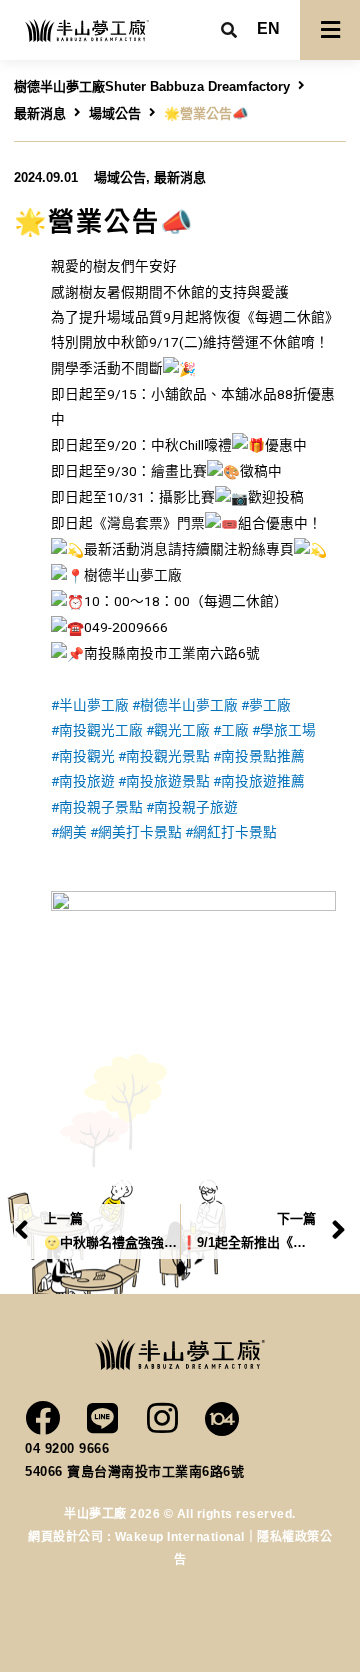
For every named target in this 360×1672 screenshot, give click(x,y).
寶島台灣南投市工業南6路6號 (155, 1471)
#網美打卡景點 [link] (136, 832)
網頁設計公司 (67, 1537)
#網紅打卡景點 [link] (231, 832)
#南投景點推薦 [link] (259, 756)
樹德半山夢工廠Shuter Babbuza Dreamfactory (152, 86)
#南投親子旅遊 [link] (192, 807)
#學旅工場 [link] (284, 730)
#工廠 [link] (231, 730)
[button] (268, 29)
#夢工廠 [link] (266, 705)
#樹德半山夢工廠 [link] (185, 705)
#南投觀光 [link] (83, 756)
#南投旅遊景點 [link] (164, 781)
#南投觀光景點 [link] (164, 756)
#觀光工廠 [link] (178, 730)
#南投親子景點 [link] (97, 807)
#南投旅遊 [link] (83, 781)
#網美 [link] (69, 832)
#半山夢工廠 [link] (90, 705)
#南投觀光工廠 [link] (97, 730)
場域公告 (115, 113)
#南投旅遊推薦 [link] (259, 781)
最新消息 (40, 113)
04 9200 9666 (67, 1448)
